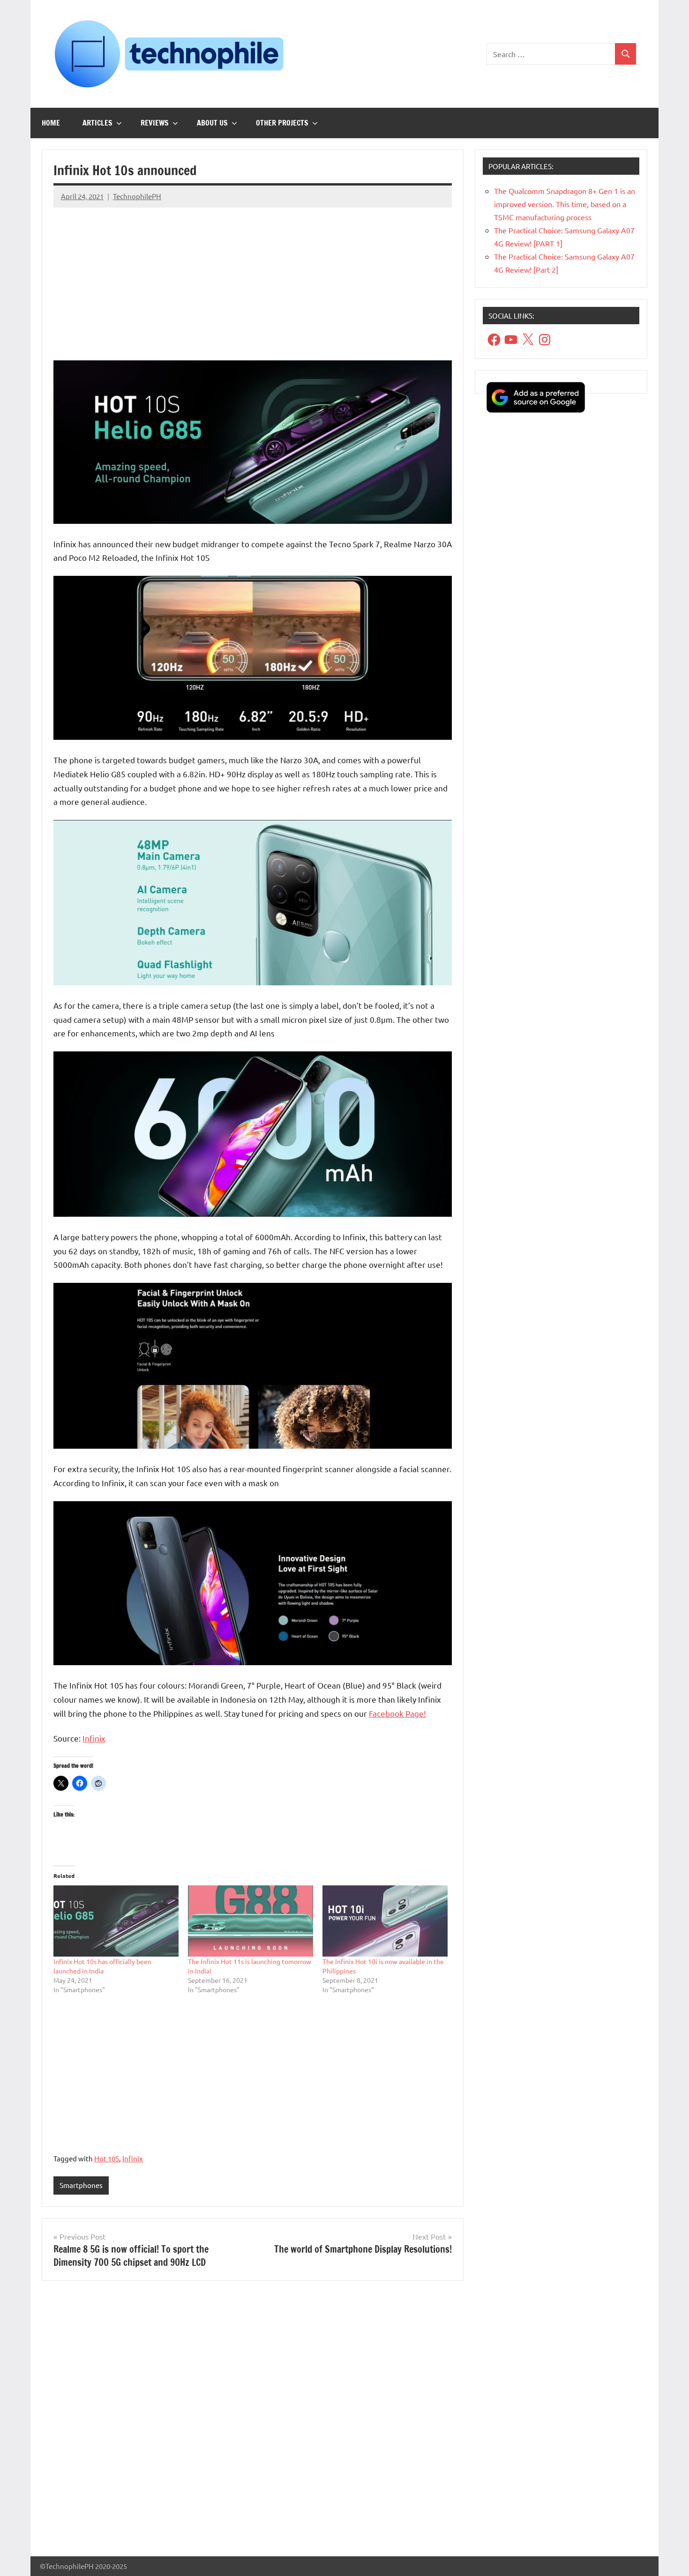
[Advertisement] (253, 281)
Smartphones (81, 2185)
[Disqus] (253, 2422)
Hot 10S (107, 2158)
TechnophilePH (137, 196)
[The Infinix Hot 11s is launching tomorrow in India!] (251, 1921)
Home (51, 123)
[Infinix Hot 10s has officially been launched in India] (116, 1921)
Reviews (155, 123)
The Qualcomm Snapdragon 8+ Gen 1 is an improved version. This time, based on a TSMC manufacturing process (565, 204)
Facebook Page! (397, 1713)
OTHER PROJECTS (282, 123)
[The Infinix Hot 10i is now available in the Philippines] (385, 1921)
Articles (97, 123)
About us (212, 123)
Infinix (94, 1738)
